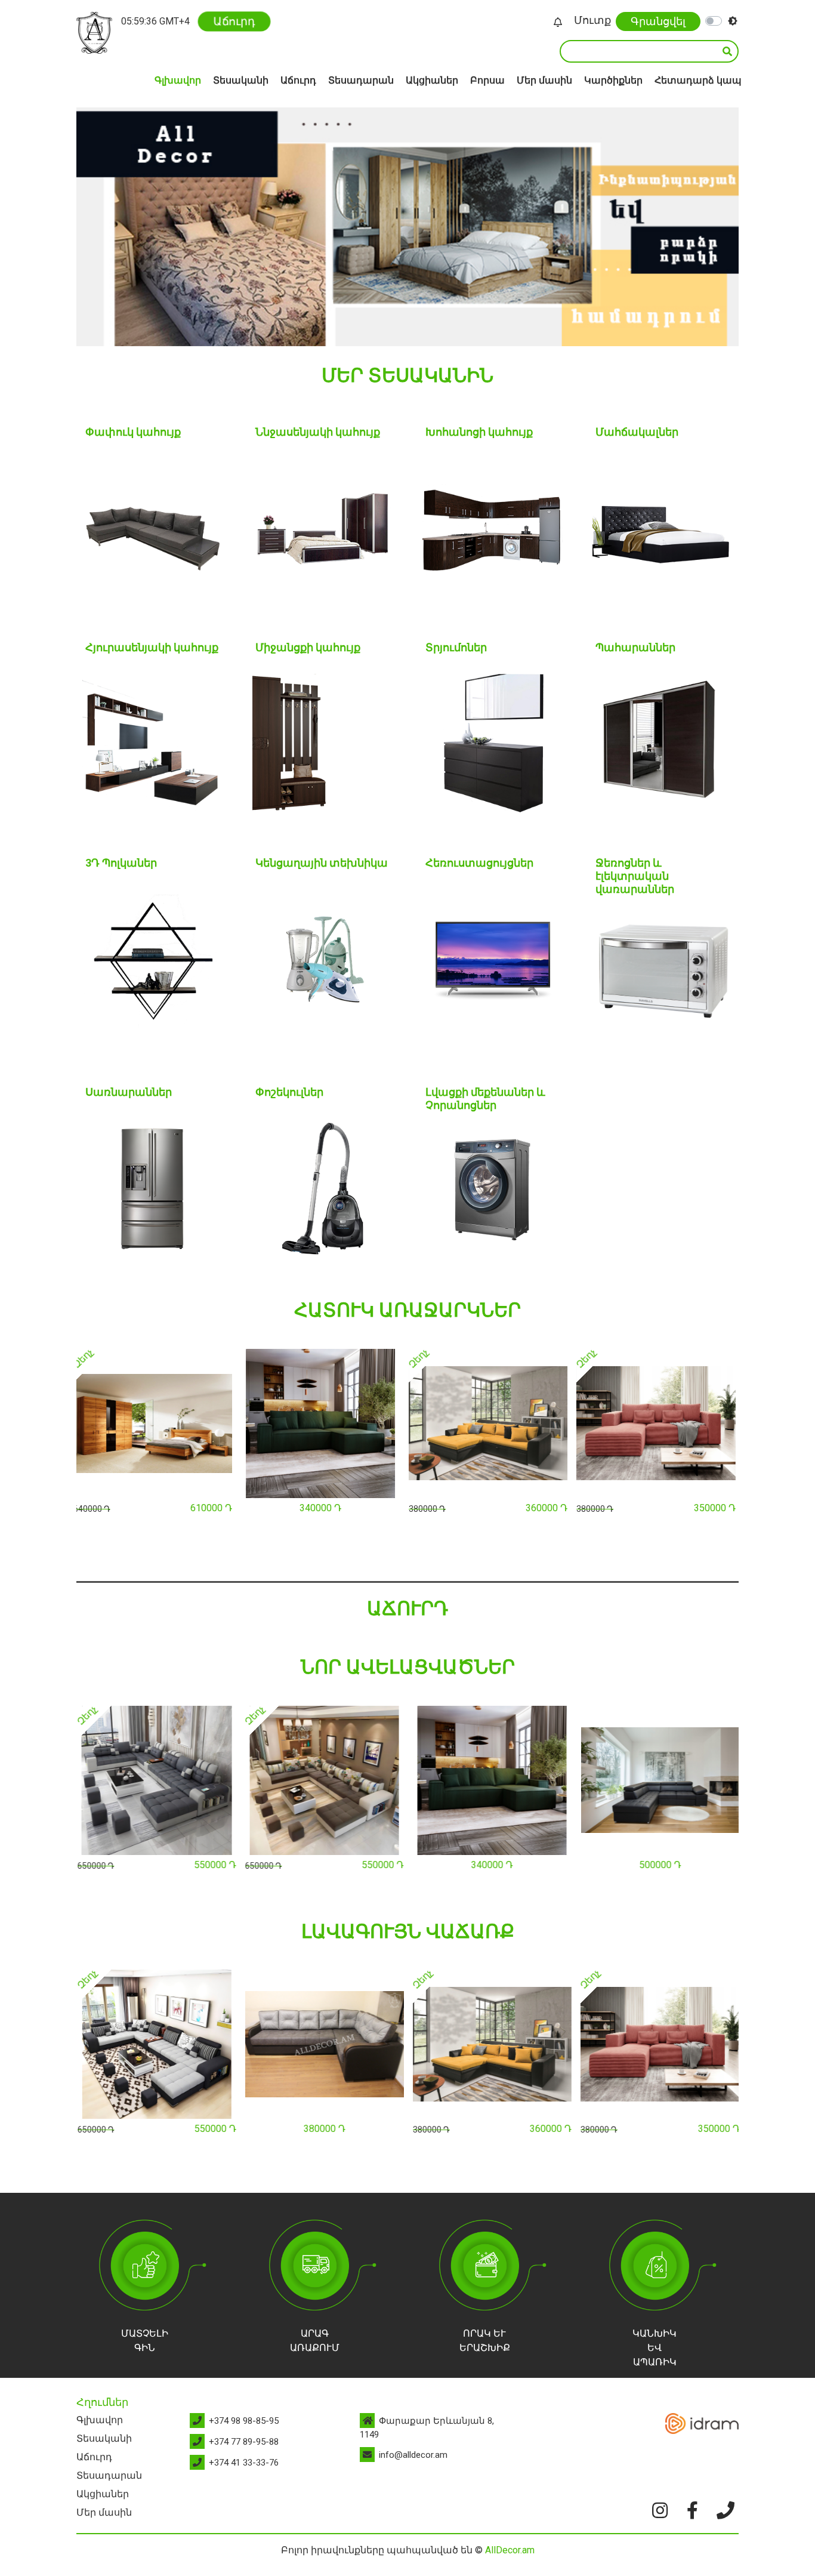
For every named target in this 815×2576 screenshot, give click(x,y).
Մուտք (592, 20)
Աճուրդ (234, 21)
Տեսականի (241, 80)
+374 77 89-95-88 (244, 2442)
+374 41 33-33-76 (244, 2463)
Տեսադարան (361, 80)
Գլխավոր (178, 80)
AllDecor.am (510, 2550)
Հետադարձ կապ (698, 80)
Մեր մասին (544, 80)
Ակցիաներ (432, 80)
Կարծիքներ (613, 80)
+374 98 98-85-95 (244, 2421)
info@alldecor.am (413, 2455)
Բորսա (487, 80)
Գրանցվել (658, 21)
